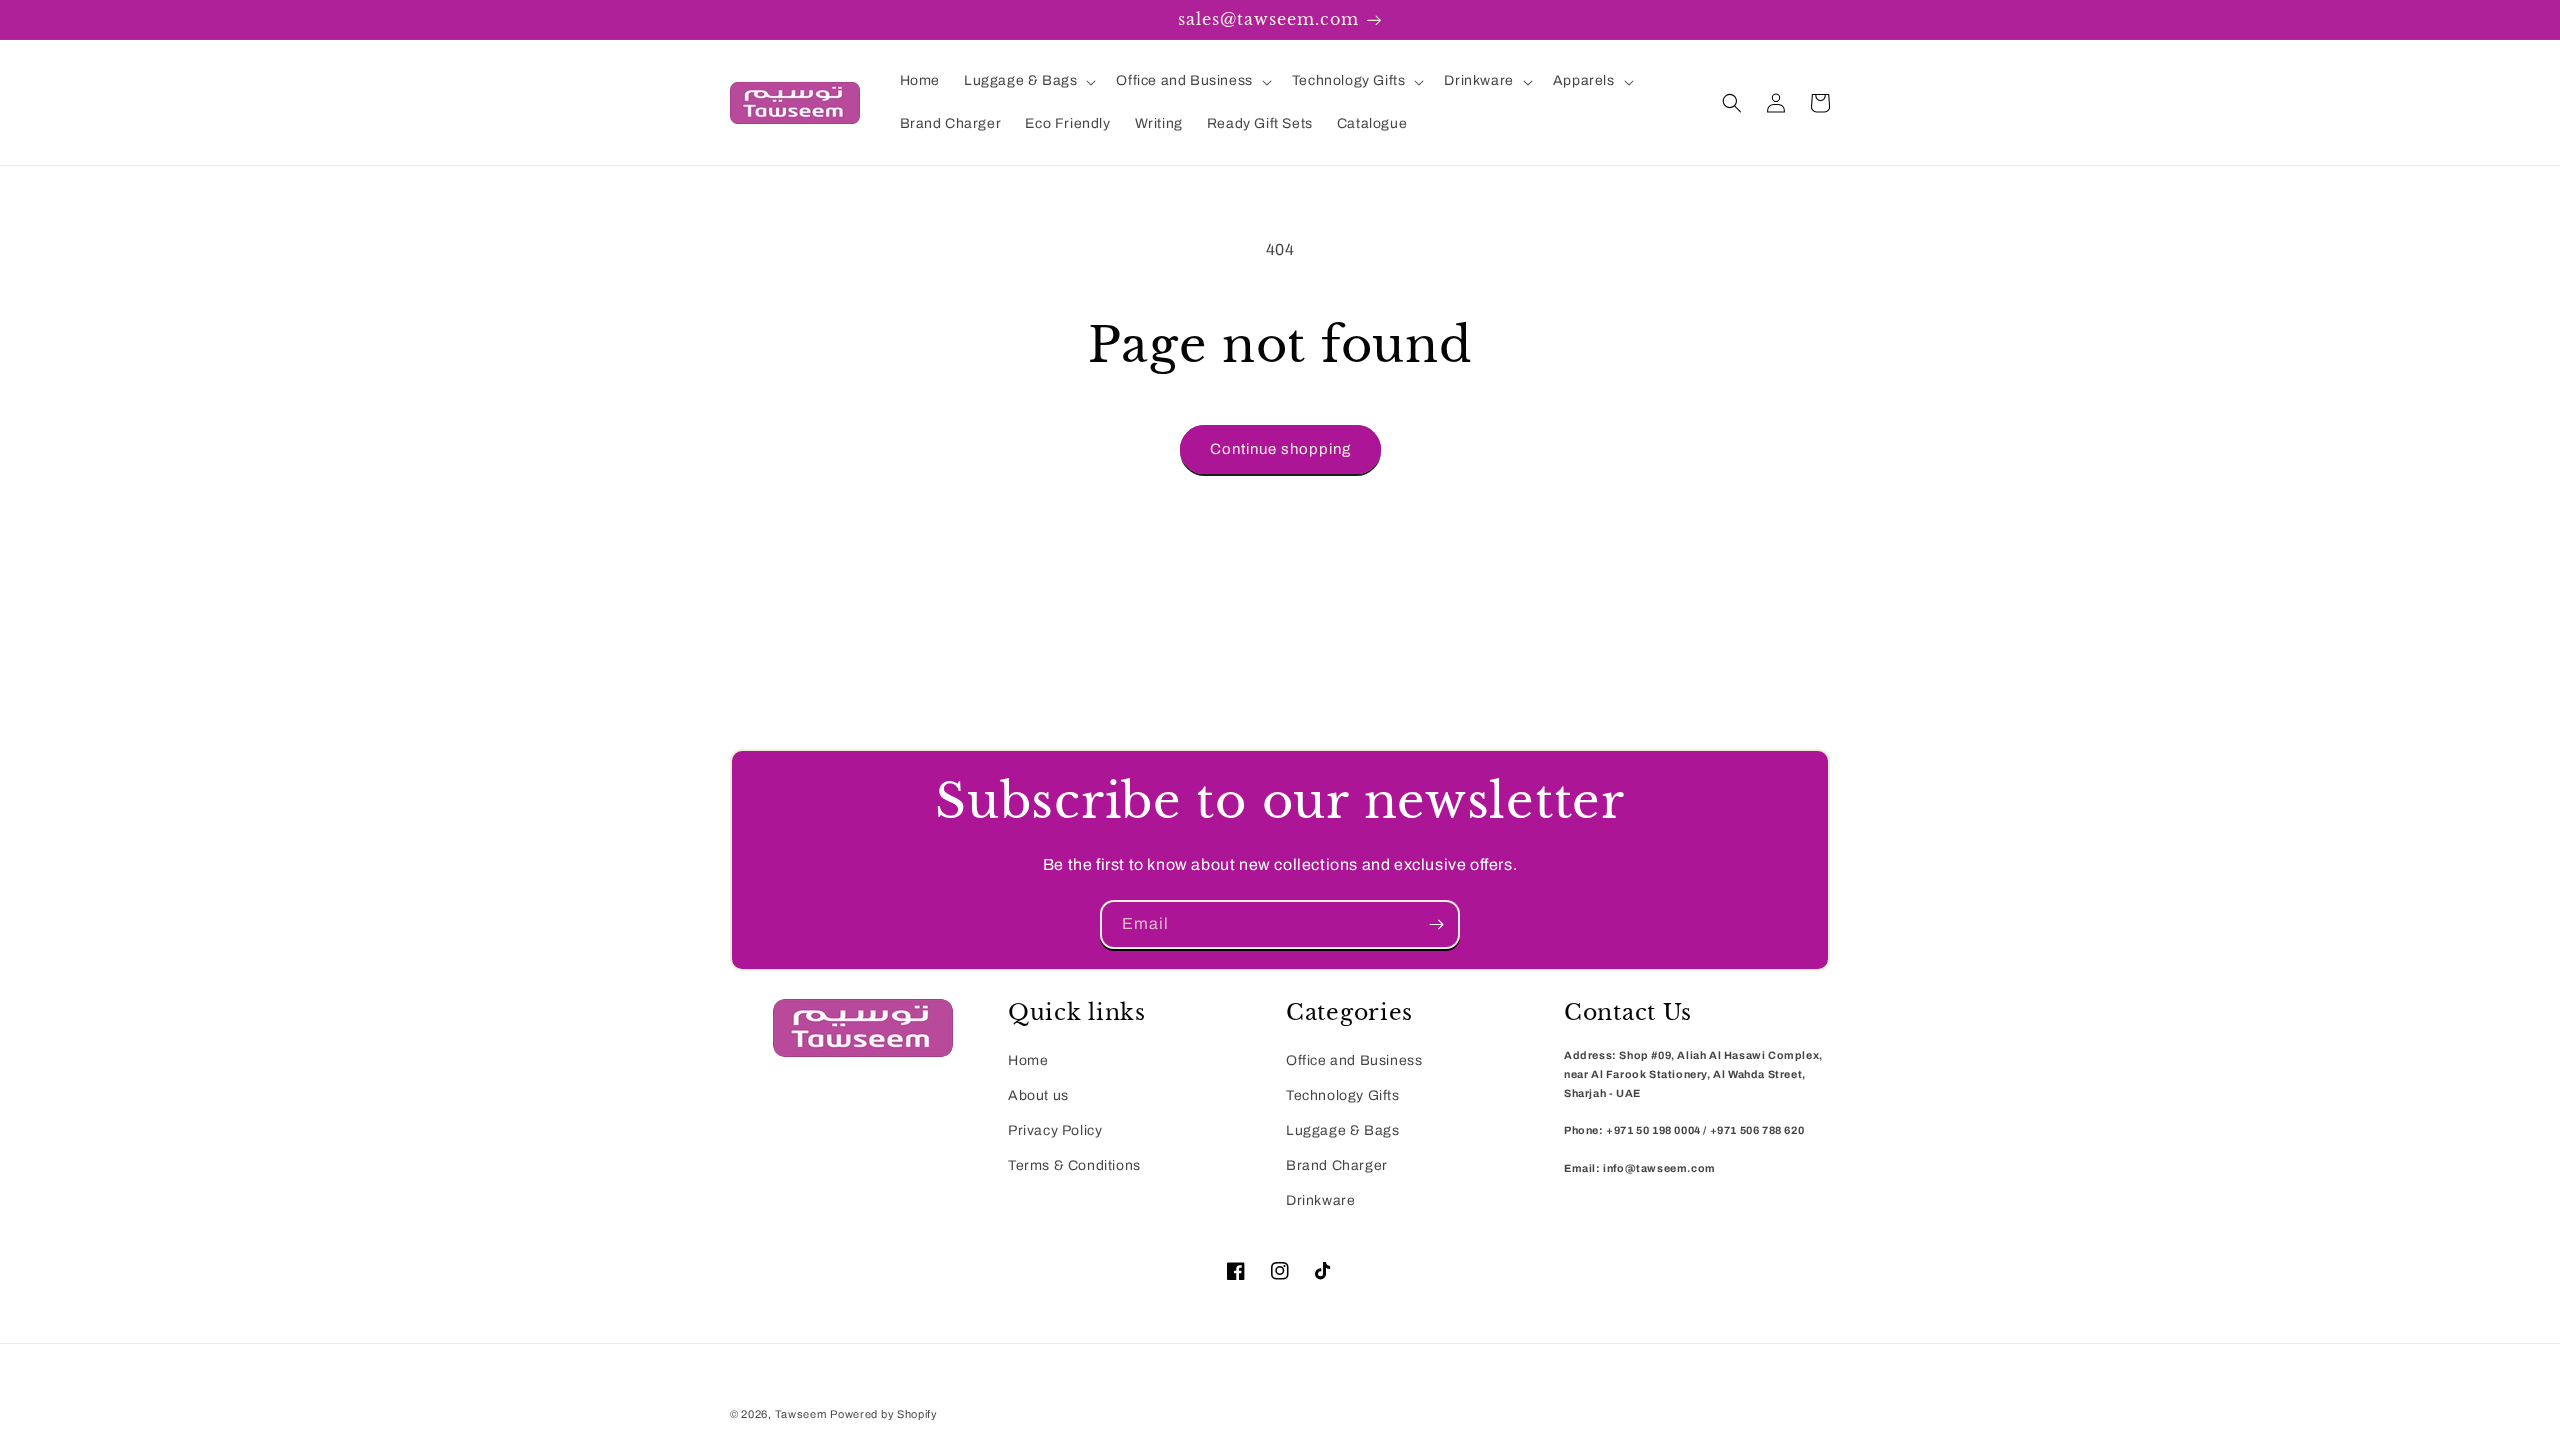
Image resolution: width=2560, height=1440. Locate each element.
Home (1028, 1060)
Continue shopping (1280, 449)
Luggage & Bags (1342, 1130)
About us (1038, 1095)
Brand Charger (1337, 1165)
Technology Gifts (1343, 1095)
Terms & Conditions (1074, 1165)
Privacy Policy (1055, 1130)
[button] (1028, 81)
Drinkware (1320, 1200)
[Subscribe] (1436, 924)
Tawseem (801, 1414)
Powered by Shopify (884, 1414)
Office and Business (1354, 1060)
